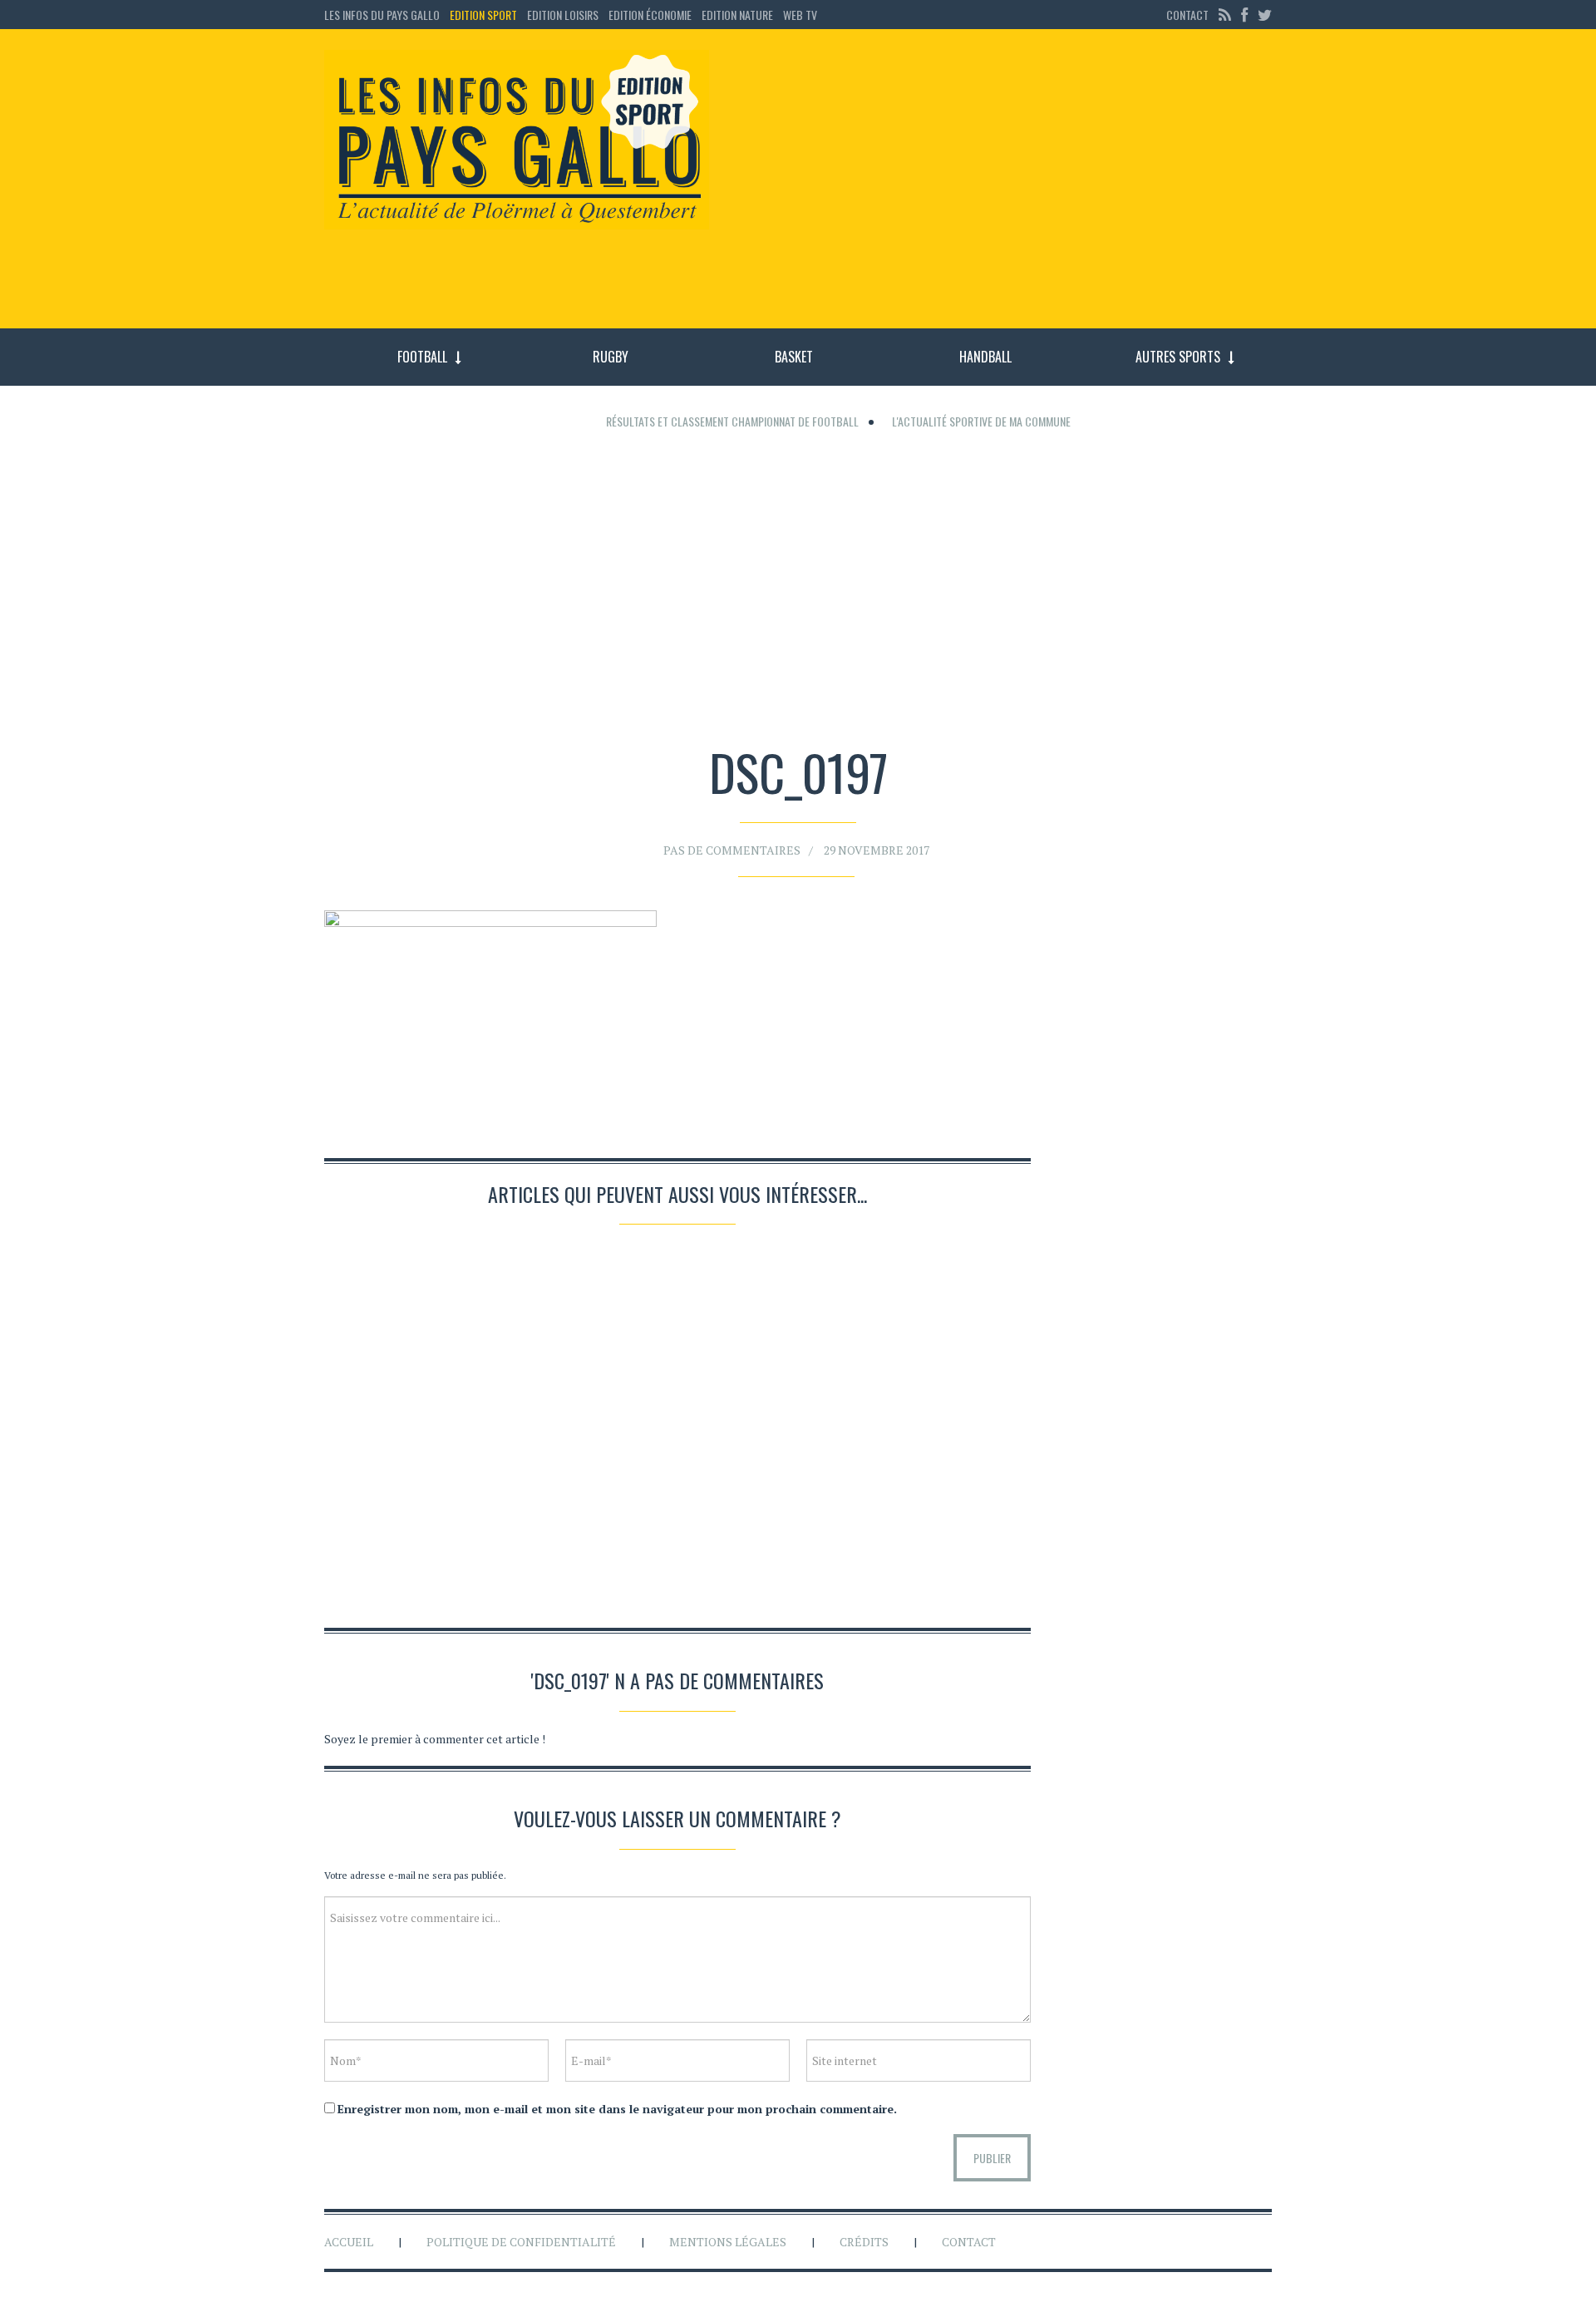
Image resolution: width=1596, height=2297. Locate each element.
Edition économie (650, 15)
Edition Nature (737, 15)
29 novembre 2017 (877, 850)
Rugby (611, 357)
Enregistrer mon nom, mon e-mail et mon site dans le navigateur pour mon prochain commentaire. (617, 2109)
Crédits (864, 2242)
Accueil (349, 2242)
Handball (985, 357)
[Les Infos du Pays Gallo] (517, 140)
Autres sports (1178, 357)
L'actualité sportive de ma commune (981, 421)
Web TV (800, 15)
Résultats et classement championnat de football (732, 421)
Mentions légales (728, 2242)
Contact (1187, 15)
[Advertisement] (1004, 187)
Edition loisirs (563, 15)
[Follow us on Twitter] (1263, 15)
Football (422, 357)
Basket (794, 357)
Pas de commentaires (732, 850)
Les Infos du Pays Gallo (382, 15)
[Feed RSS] (1225, 15)
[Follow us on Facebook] (1244, 15)
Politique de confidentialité (521, 2242)
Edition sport (483, 15)
